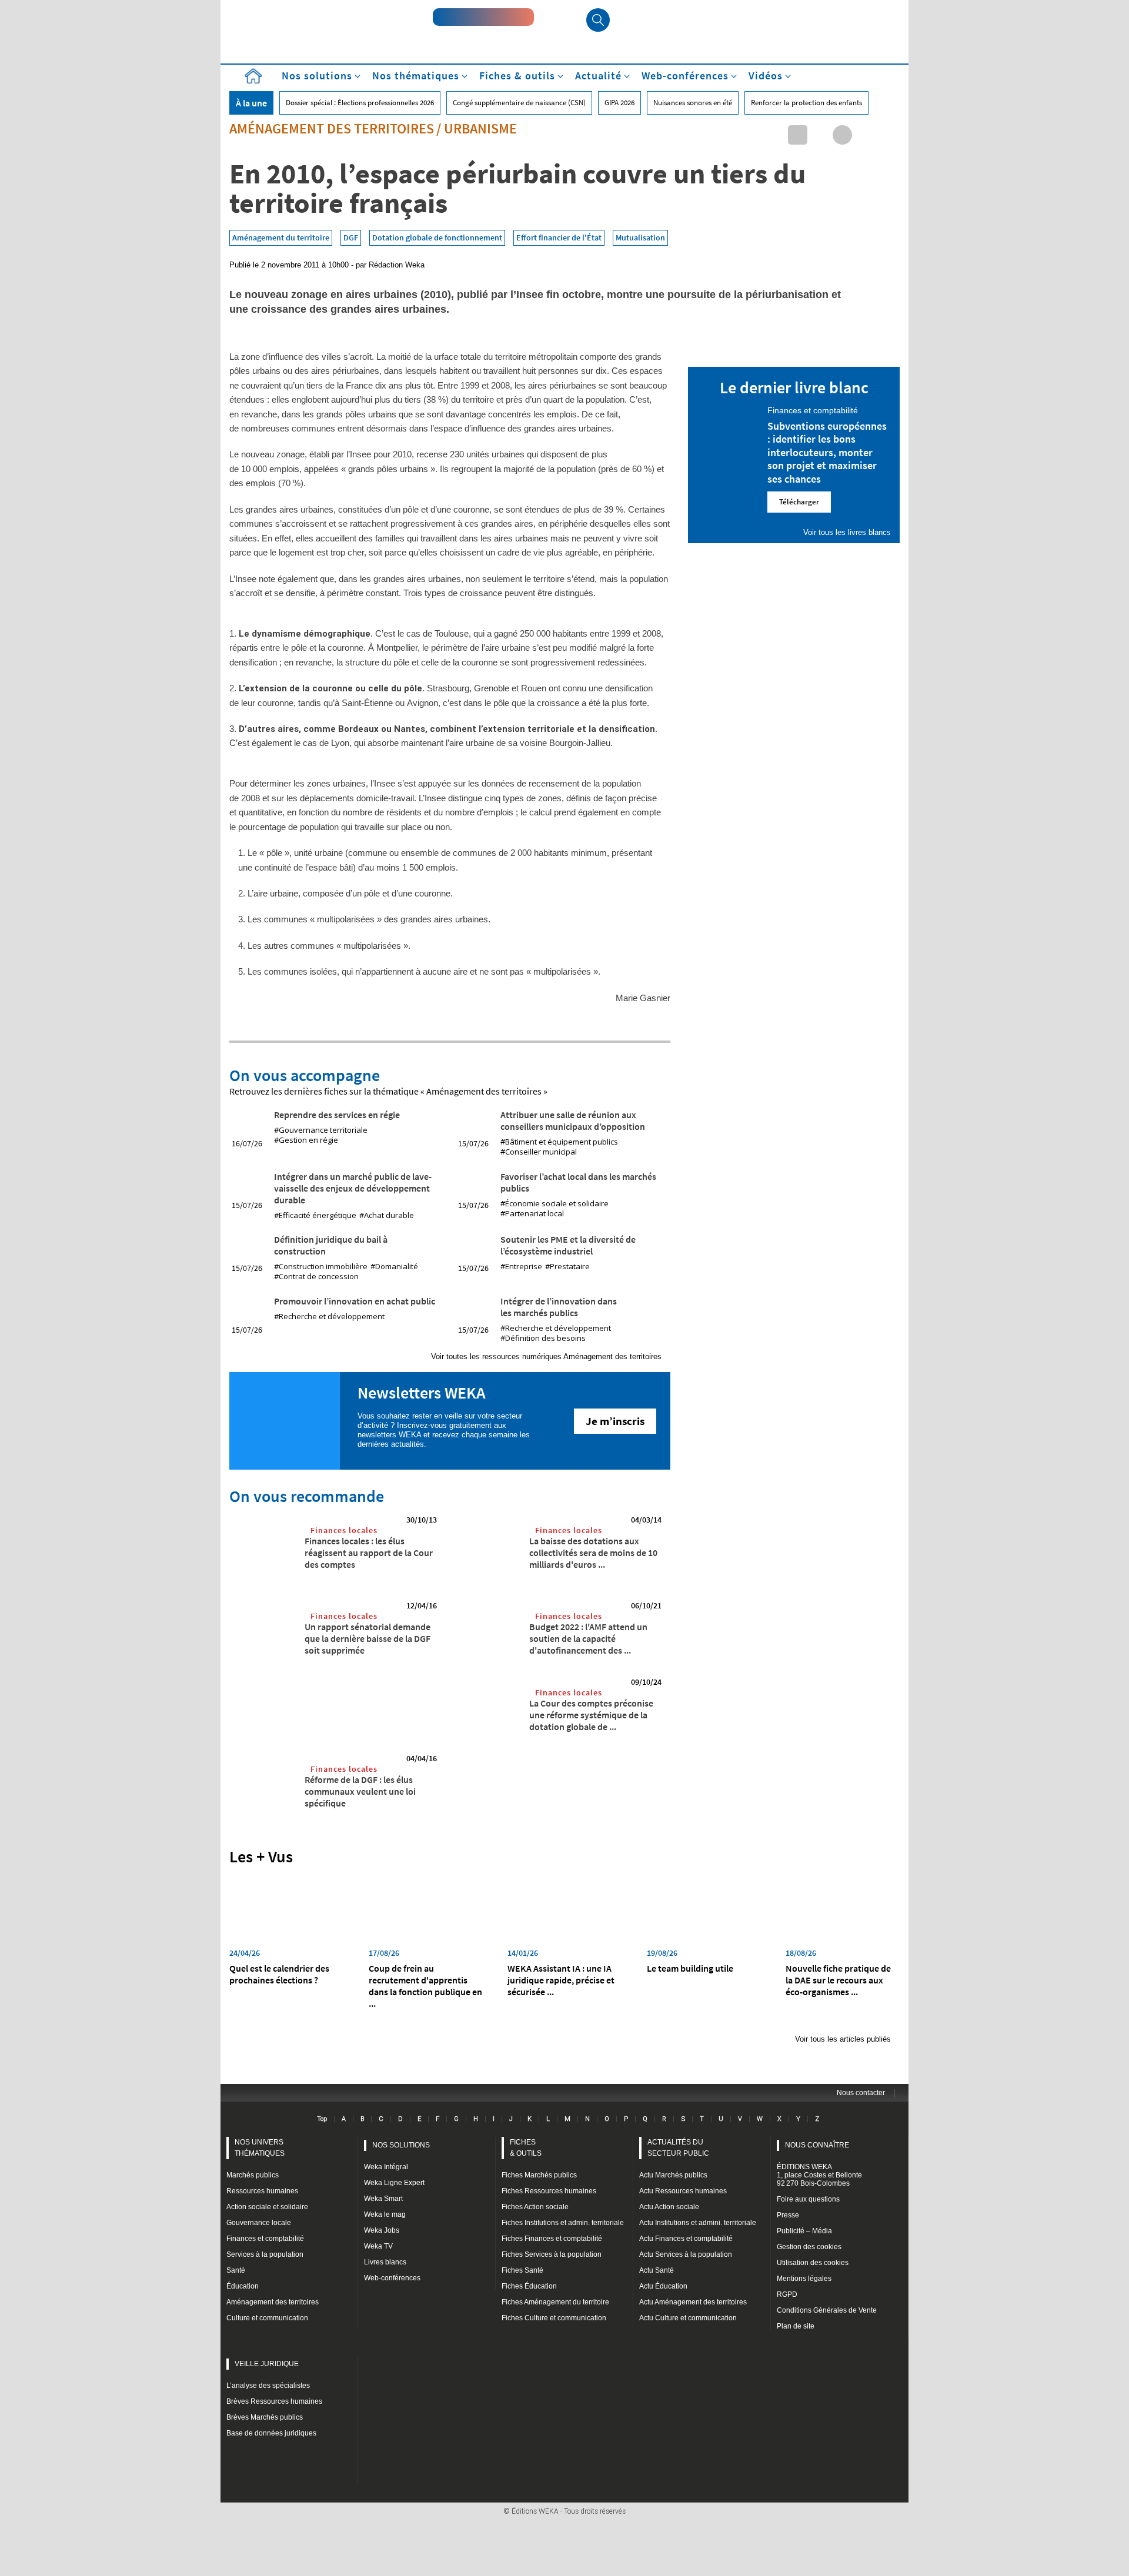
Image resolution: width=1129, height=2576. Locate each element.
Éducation (243, 2286)
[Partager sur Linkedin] (798, 135)
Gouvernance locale (259, 2223)
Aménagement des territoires (332, 128)
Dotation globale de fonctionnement (437, 237)
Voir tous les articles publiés (843, 2039)
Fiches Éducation (529, 2286)
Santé (236, 2270)
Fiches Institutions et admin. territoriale (563, 2223)
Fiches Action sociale (535, 2207)
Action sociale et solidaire (267, 2207)
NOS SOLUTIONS (401, 2145)
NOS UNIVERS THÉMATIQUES (260, 2148)
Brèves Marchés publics (265, 2417)
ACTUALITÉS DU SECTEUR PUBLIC (678, 2148)
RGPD (787, 2294)
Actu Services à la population (686, 2254)
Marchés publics (253, 2175)
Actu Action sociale (669, 2207)
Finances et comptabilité (265, 2239)
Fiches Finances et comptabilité (552, 2239)
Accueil (253, 76)
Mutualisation (640, 237)
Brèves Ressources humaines (274, 2401)
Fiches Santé (522, 2270)
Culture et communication (267, 2318)
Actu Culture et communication (688, 2318)
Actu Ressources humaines (683, 2191)
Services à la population (265, 2254)
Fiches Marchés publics (539, 2175)
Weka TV (378, 2246)
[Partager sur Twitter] (820, 135)
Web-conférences (392, 2278)
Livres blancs (385, 2262)
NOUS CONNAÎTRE (817, 2145)
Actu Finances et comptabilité (686, 2239)
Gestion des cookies (809, 2247)
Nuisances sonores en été (693, 103)
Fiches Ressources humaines (549, 2191)
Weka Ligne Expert (394, 2183)
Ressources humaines (262, 2191)
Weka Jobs (382, 2230)
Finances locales (344, 1530)
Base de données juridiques (271, 2433)
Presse (788, 2215)
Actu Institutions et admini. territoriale (698, 2223)
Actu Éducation (663, 2286)
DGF (351, 237)
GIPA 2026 (619, 103)
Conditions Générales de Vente (827, 2310)
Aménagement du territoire (281, 237)
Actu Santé (657, 2270)
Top (322, 2119)
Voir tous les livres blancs (847, 532)
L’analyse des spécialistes (268, 2386)
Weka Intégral (386, 2167)
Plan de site (796, 2326)
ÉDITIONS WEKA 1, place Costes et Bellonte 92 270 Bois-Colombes (819, 2175)
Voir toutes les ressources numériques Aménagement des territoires (546, 1356)
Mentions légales (804, 2279)
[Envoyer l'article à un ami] (865, 135)
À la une (251, 103)
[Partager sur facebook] (842, 135)
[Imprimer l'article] (887, 135)
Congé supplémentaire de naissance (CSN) (519, 103)
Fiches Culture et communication (554, 2318)
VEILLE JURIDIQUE (267, 2364)
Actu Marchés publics (673, 2175)
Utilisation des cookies (813, 2263)
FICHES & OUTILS (526, 2148)
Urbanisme (480, 128)
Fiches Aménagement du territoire (555, 2302)
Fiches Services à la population (552, 2254)
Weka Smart (383, 2199)
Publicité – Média (804, 2231)
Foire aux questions (808, 2199)
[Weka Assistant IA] (483, 17)
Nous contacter (861, 2093)
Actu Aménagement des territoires (693, 2302)
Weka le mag (385, 2214)
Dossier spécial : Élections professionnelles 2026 (360, 103)
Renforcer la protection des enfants (806, 103)
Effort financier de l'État (559, 237)
